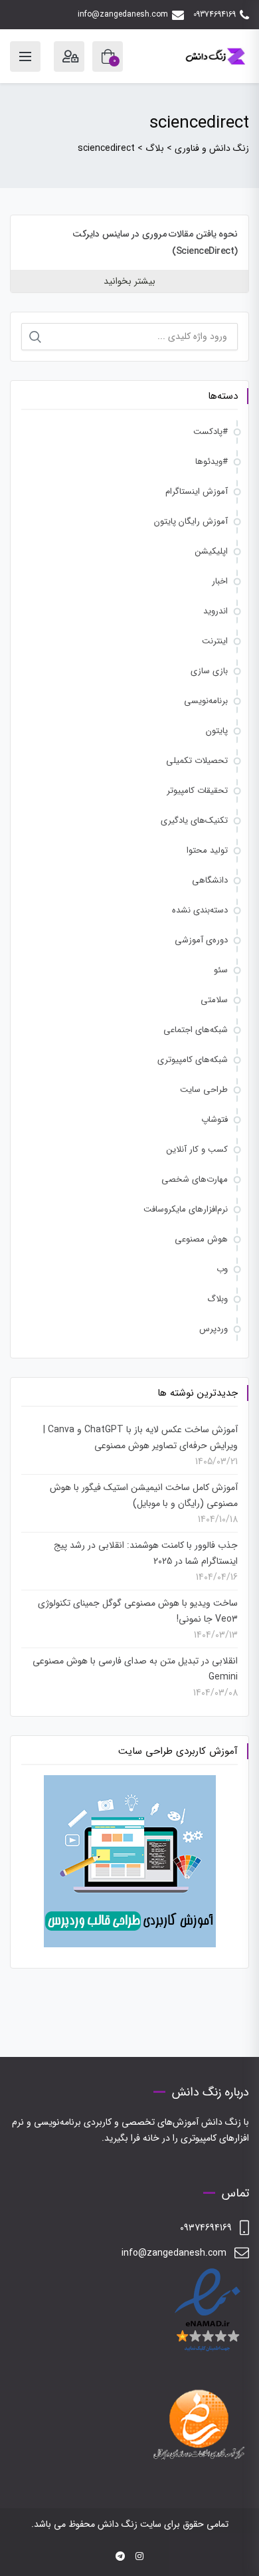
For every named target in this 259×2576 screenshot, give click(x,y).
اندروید (216, 611)
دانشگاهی (210, 880)
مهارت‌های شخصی (195, 1179)
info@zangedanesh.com (123, 14)
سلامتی (214, 1000)
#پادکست (211, 432)
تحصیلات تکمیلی (197, 761)
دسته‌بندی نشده (200, 910)
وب (222, 1269)
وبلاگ (217, 1299)
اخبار (220, 581)
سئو (221, 970)
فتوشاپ (215, 1120)
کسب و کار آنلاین (197, 1149)
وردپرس (214, 1329)
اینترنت (215, 641)
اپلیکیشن (212, 551)
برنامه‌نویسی (206, 701)
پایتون (217, 731)
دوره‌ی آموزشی (201, 940)
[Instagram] (139, 2557)
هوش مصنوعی (201, 1239)
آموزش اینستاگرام (197, 491)
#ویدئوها (212, 462)
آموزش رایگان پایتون (191, 521)
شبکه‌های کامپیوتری (193, 1060)
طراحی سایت (204, 1090)
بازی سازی (209, 671)
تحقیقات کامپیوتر (197, 791)
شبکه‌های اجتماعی (196, 1030)
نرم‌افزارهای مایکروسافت (186, 1209)
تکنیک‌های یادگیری (194, 820)
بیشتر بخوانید (129, 281)
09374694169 (215, 14)
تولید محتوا (207, 850)
